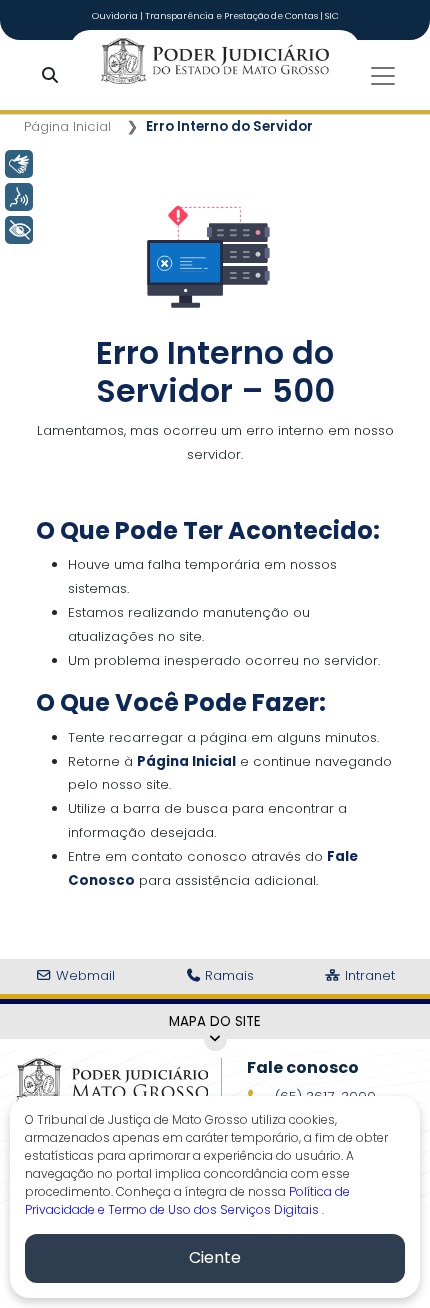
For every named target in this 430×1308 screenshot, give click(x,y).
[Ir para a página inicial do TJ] (112, 1081)
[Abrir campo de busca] (54, 76)
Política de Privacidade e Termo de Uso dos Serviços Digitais (187, 1200)
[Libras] (19, 164)
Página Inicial (67, 126)
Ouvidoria (116, 16)
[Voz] (19, 197)
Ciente (215, 1257)
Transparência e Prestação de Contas (232, 16)
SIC (332, 16)
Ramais (227, 975)
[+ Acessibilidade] (19, 230)
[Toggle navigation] (383, 76)
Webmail (83, 975)
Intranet (368, 975)
